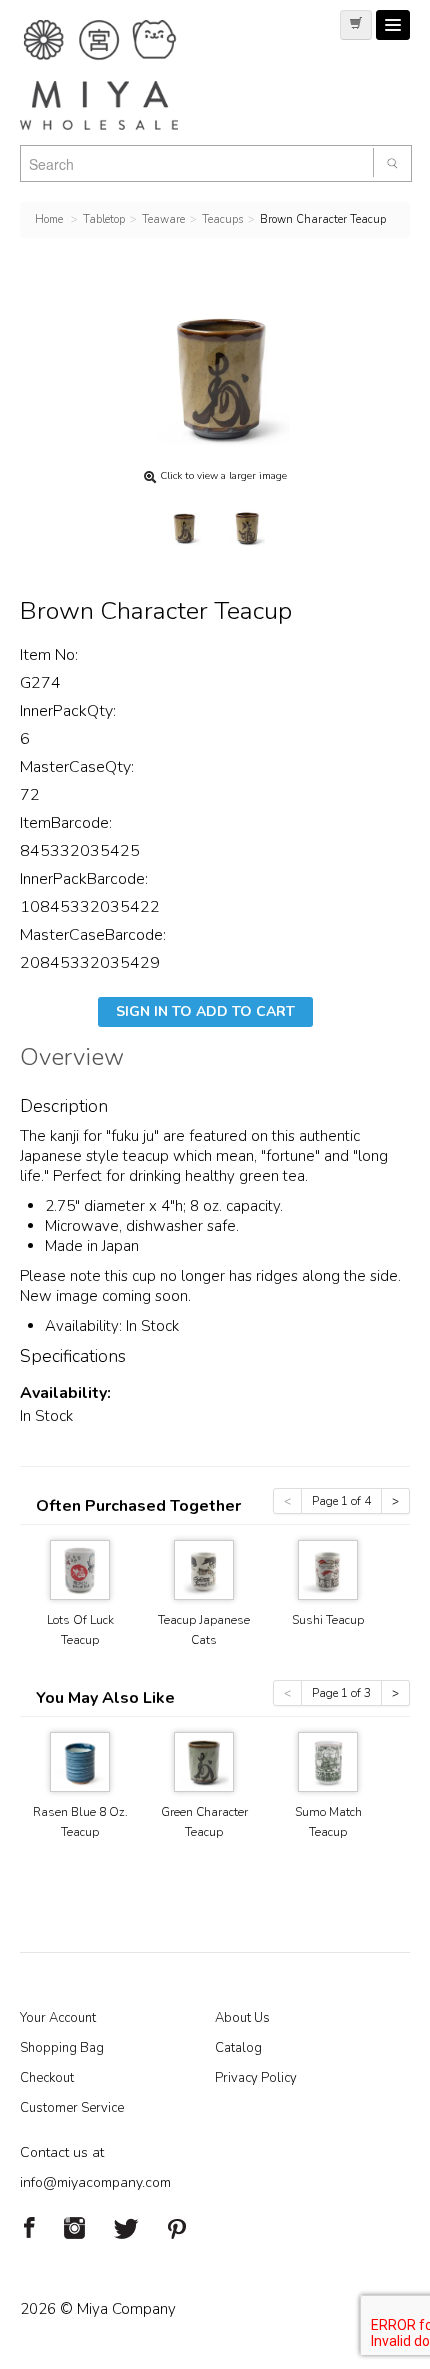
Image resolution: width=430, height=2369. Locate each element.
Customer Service (72, 2108)
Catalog (238, 2048)
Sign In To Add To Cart (205, 1011)
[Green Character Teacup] (204, 1760)
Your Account (58, 2018)
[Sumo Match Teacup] (328, 1760)
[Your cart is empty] (356, 25)
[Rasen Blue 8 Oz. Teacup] (80, 1760)
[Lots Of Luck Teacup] (80, 1568)
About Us (242, 2018)
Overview (72, 1060)
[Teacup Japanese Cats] (204, 1568)
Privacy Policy (256, 2078)
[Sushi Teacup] (328, 1568)
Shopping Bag (62, 2048)
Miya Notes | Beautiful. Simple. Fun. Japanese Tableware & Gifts (120, 75)
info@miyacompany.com (95, 2182)
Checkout (47, 2078)
